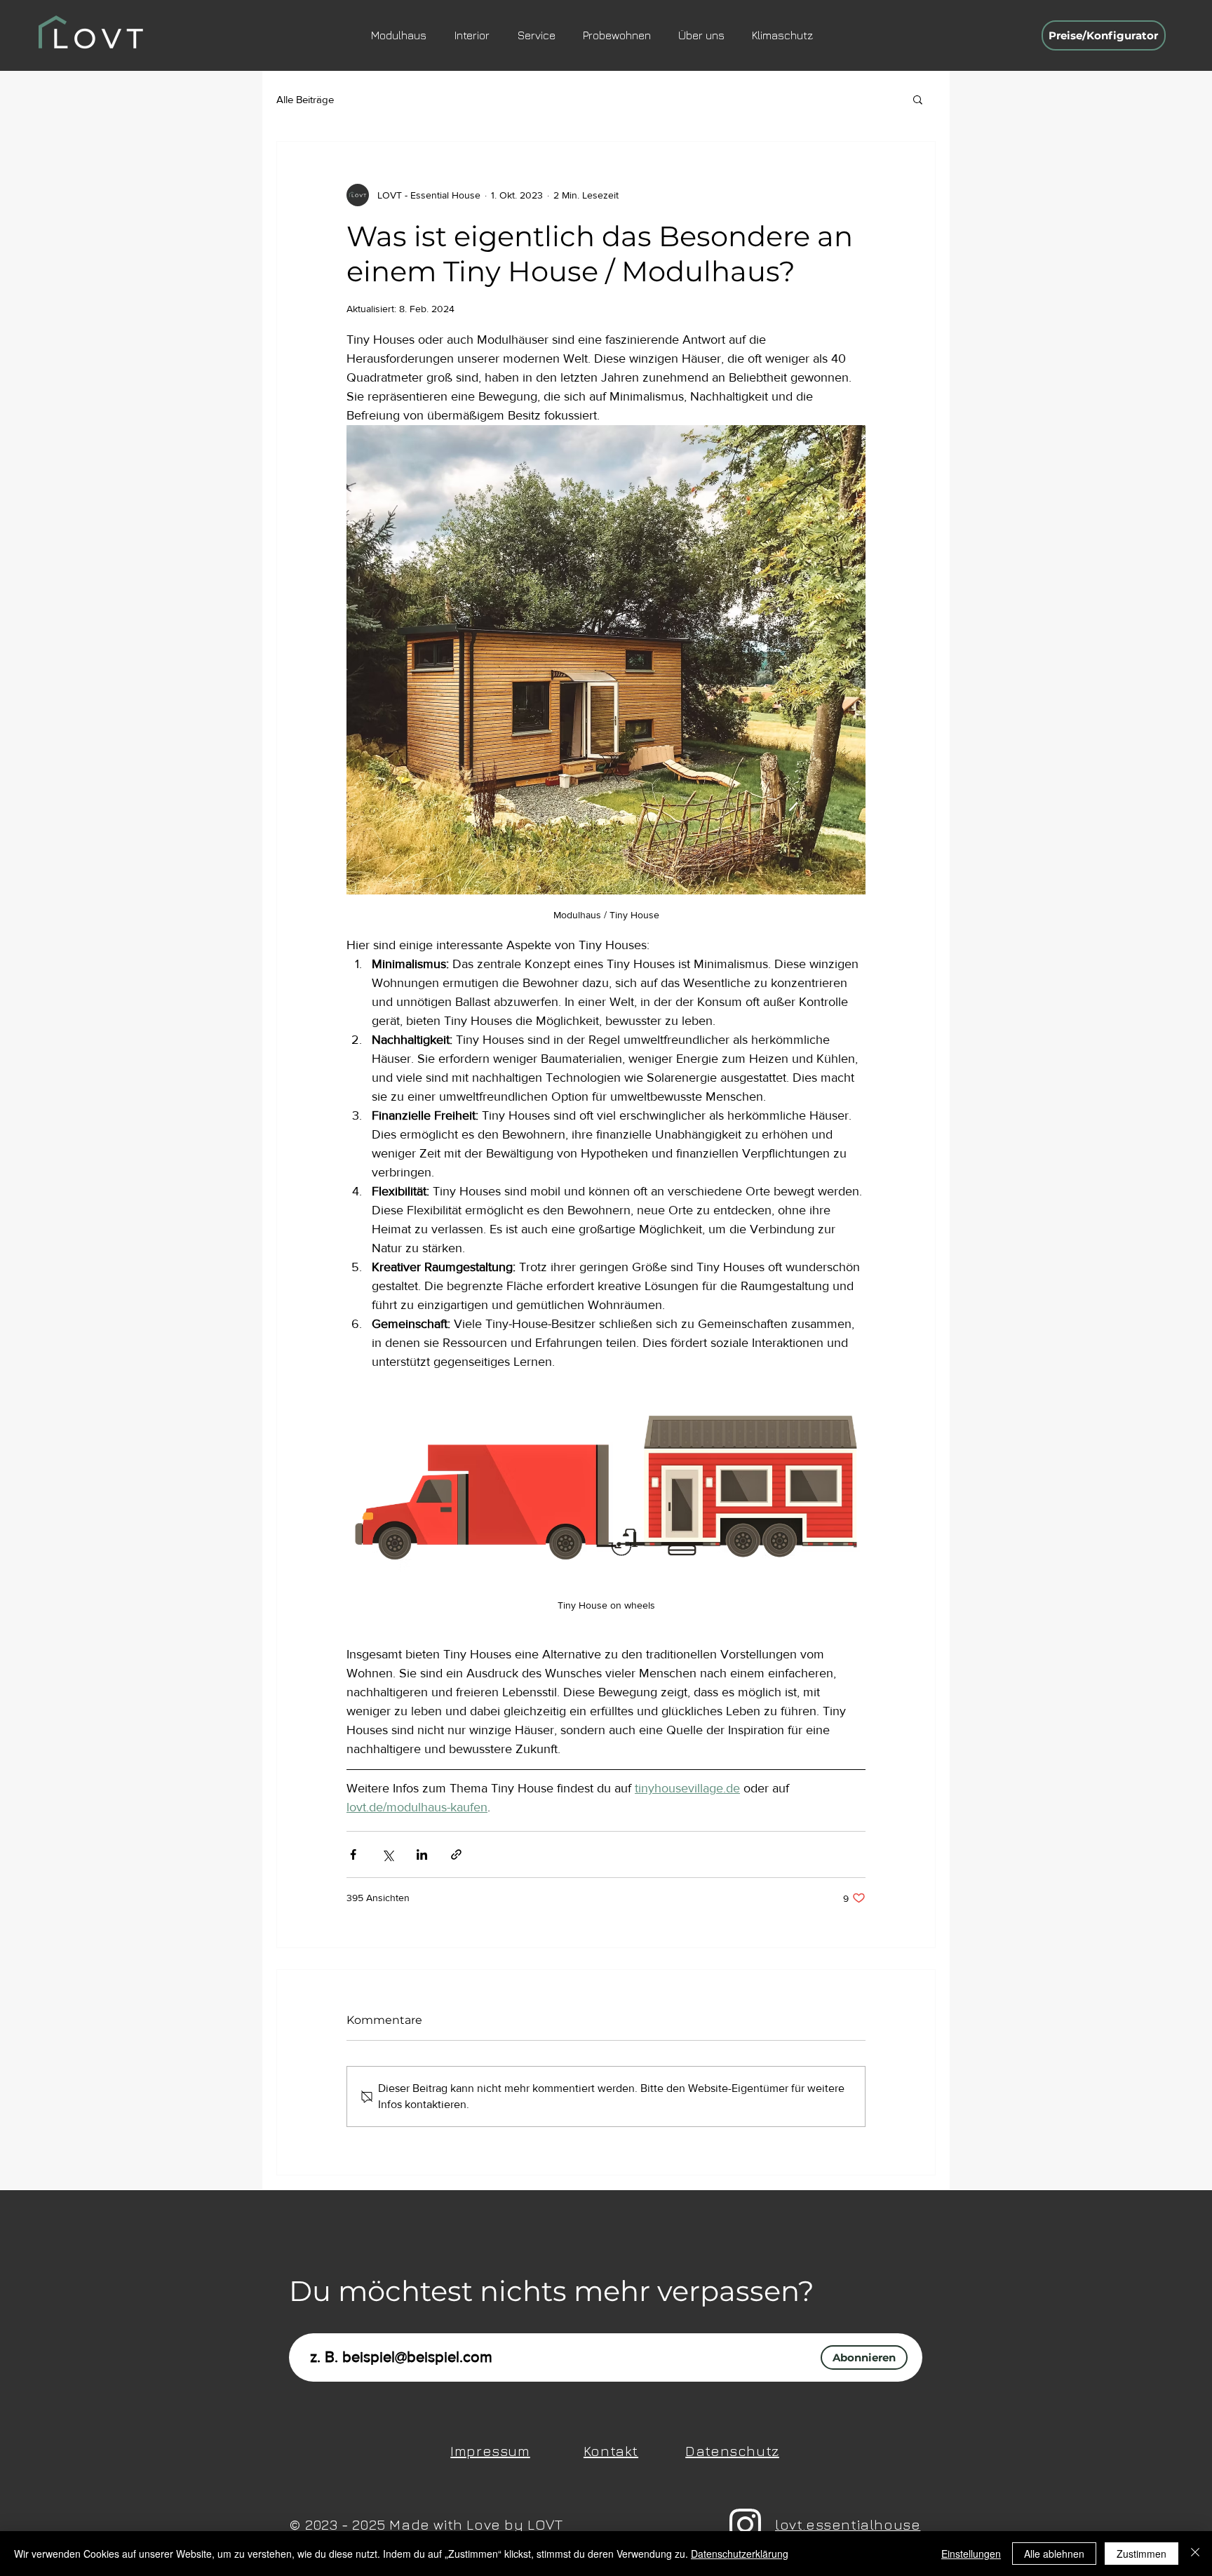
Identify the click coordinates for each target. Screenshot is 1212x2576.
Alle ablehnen (1054, 2554)
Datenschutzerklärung (740, 2554)
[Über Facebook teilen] (353, 1854)
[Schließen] (1195, 2554)
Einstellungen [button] (971, 2554)
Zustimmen (1142, 2554)
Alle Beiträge (305, 99)
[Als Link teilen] (456, 1854)
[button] (918, 99)
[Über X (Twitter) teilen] (388, 1854)
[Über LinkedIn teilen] (422, 1854)
